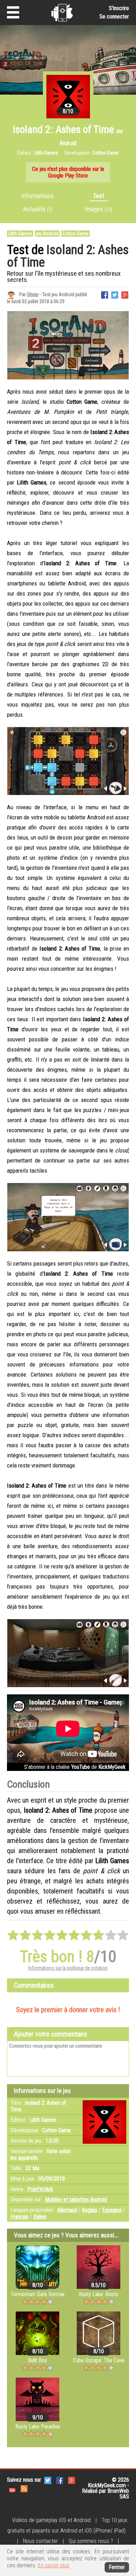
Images (99, 209)
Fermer (117, 2567)
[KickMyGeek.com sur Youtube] (12, 2488)
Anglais (90, 2210)
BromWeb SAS (118, 2494)
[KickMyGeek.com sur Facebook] (60, 2480)
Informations (38, 196)
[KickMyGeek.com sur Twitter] (48, 2480)
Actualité (38, 209)
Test (99, 196)
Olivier (33, 294)
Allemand (67, 2210)
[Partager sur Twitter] (115, 294)
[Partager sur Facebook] (105, 294)
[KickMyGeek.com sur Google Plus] (71, 2480)
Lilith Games (20, 234)
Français (20, 2217)
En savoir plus (54, 2565)
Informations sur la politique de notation (68, 1968)
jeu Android (47, 234)
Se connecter (114, 17)
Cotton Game (75, 234)
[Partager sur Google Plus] (125, 294)
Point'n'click (40, 2189)
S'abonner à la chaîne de (75, 1767)
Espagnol (112, 2210)
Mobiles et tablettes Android (76, 2200)
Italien (40, 2217)
